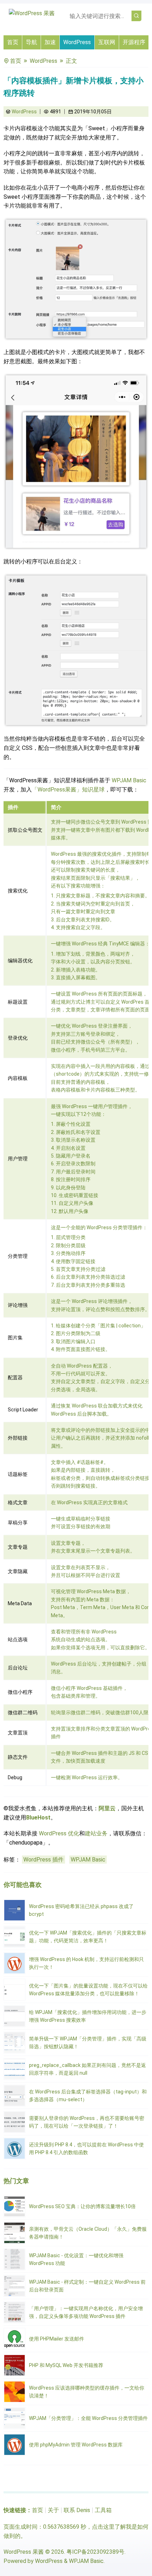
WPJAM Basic (129, 780)
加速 (50, 42)
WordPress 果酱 (24, 2552)
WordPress (77, 42)
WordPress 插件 (43, 1860)
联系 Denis (77, 2510)
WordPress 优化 (59, 1833)
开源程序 (134, 42)
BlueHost (38, 1818)
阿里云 (107, 1808)
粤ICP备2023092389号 (95, 2552)
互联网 (107, 42)
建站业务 (96, 1833)
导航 (31, 42)
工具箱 (103, 2510)
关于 (53, 2510)
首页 (13, 42)
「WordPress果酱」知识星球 (68, 790)
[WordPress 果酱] (32, 13)
